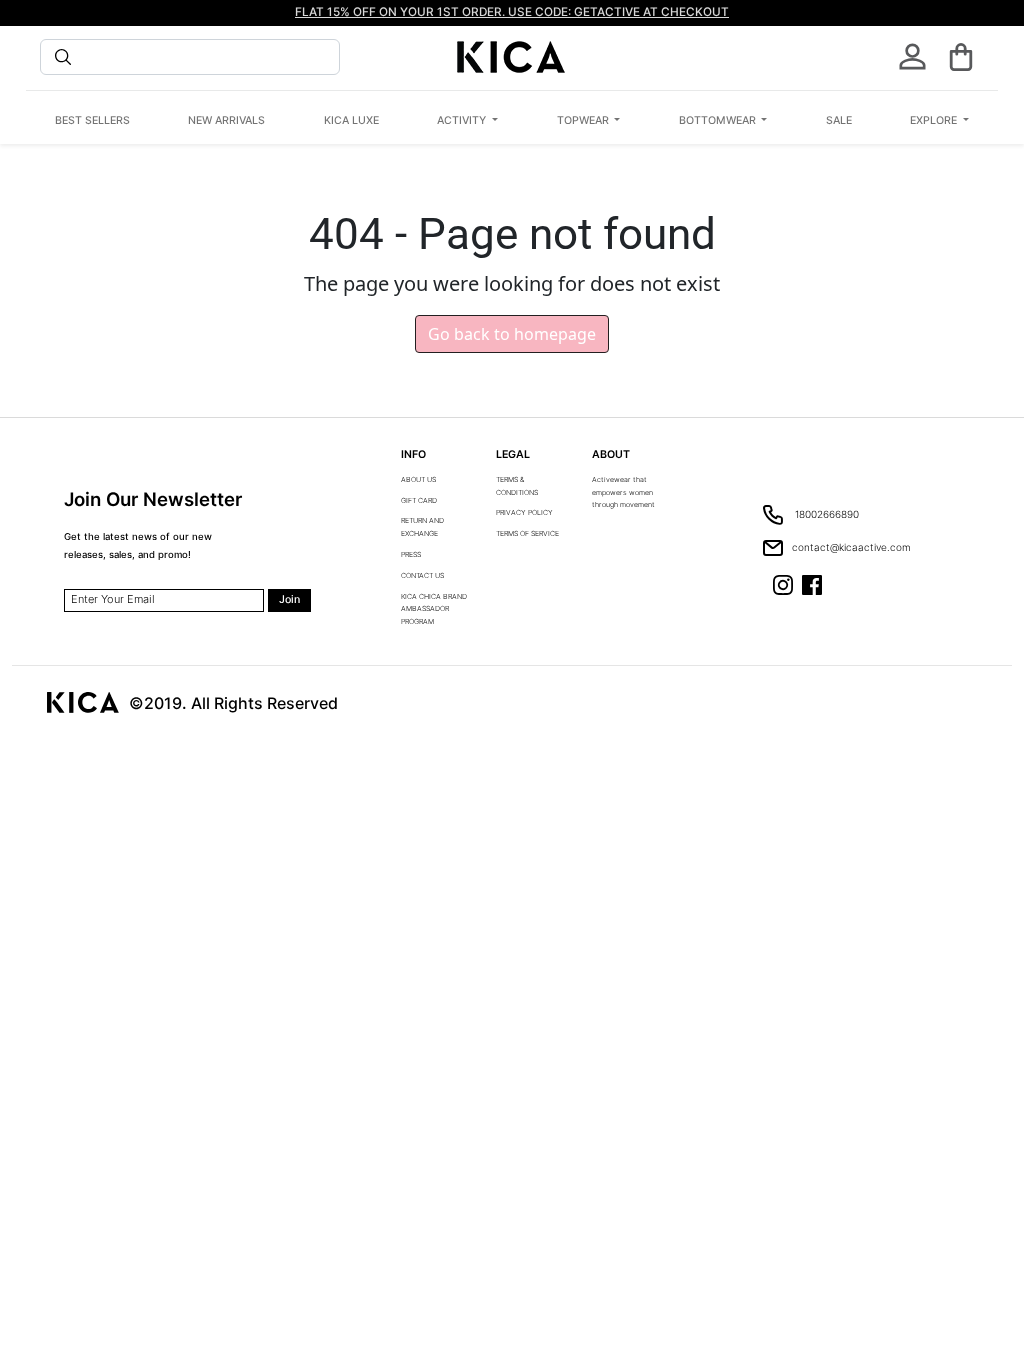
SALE (839, 120)
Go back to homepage (512, 334)
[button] (961, 57)
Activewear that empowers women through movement (623, 492)
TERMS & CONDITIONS (517, 486)
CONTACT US (422, 575)
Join (289, 599)
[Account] (912, 56)
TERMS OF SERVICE (527, 533)
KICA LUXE (351, 120)
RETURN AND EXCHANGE (422, 527)
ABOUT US (418, 479)
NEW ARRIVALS (226, 120)
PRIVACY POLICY (524, 512)
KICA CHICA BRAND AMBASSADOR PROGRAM (434, 609)
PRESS (411, 554)
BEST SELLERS (92, 120)
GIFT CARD (419, 500)
